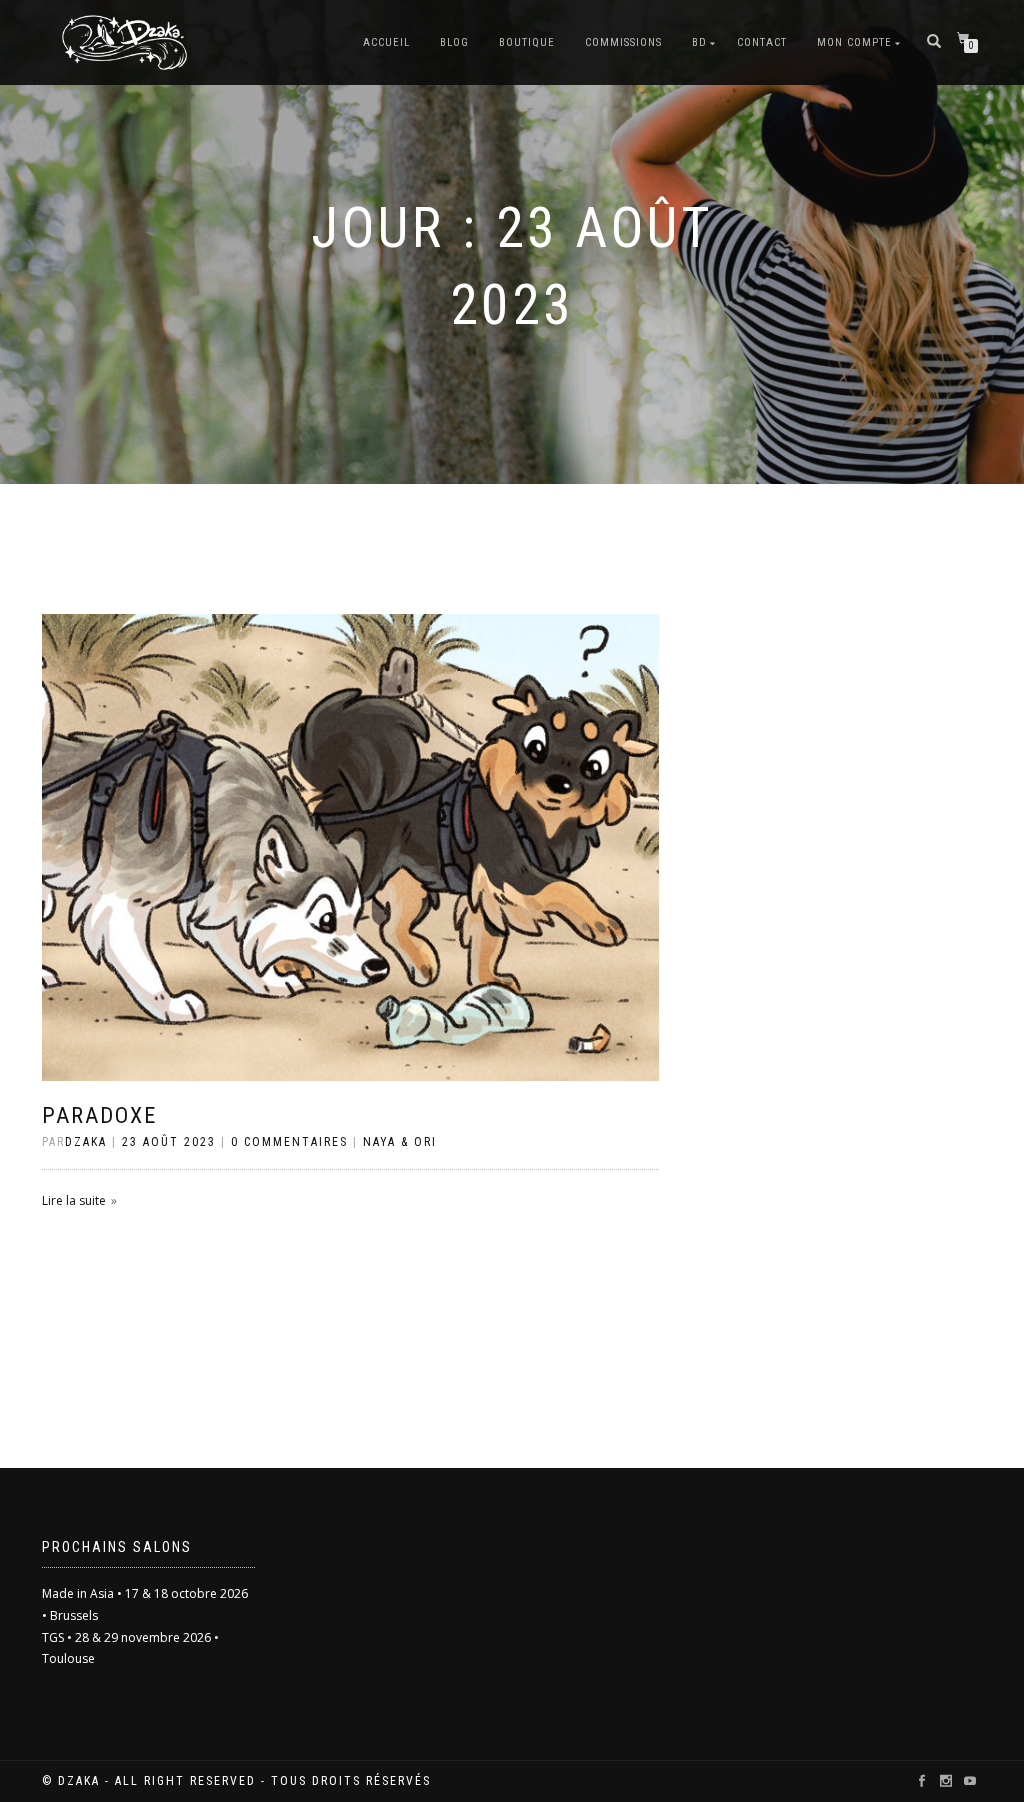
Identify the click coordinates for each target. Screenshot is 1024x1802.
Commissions (623, 42)
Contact (762, 42)
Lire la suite (74, 1200)
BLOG (454, 42)
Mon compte (854, 42)
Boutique (527, 42)
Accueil (386, 42)
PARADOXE (99, 1115)
